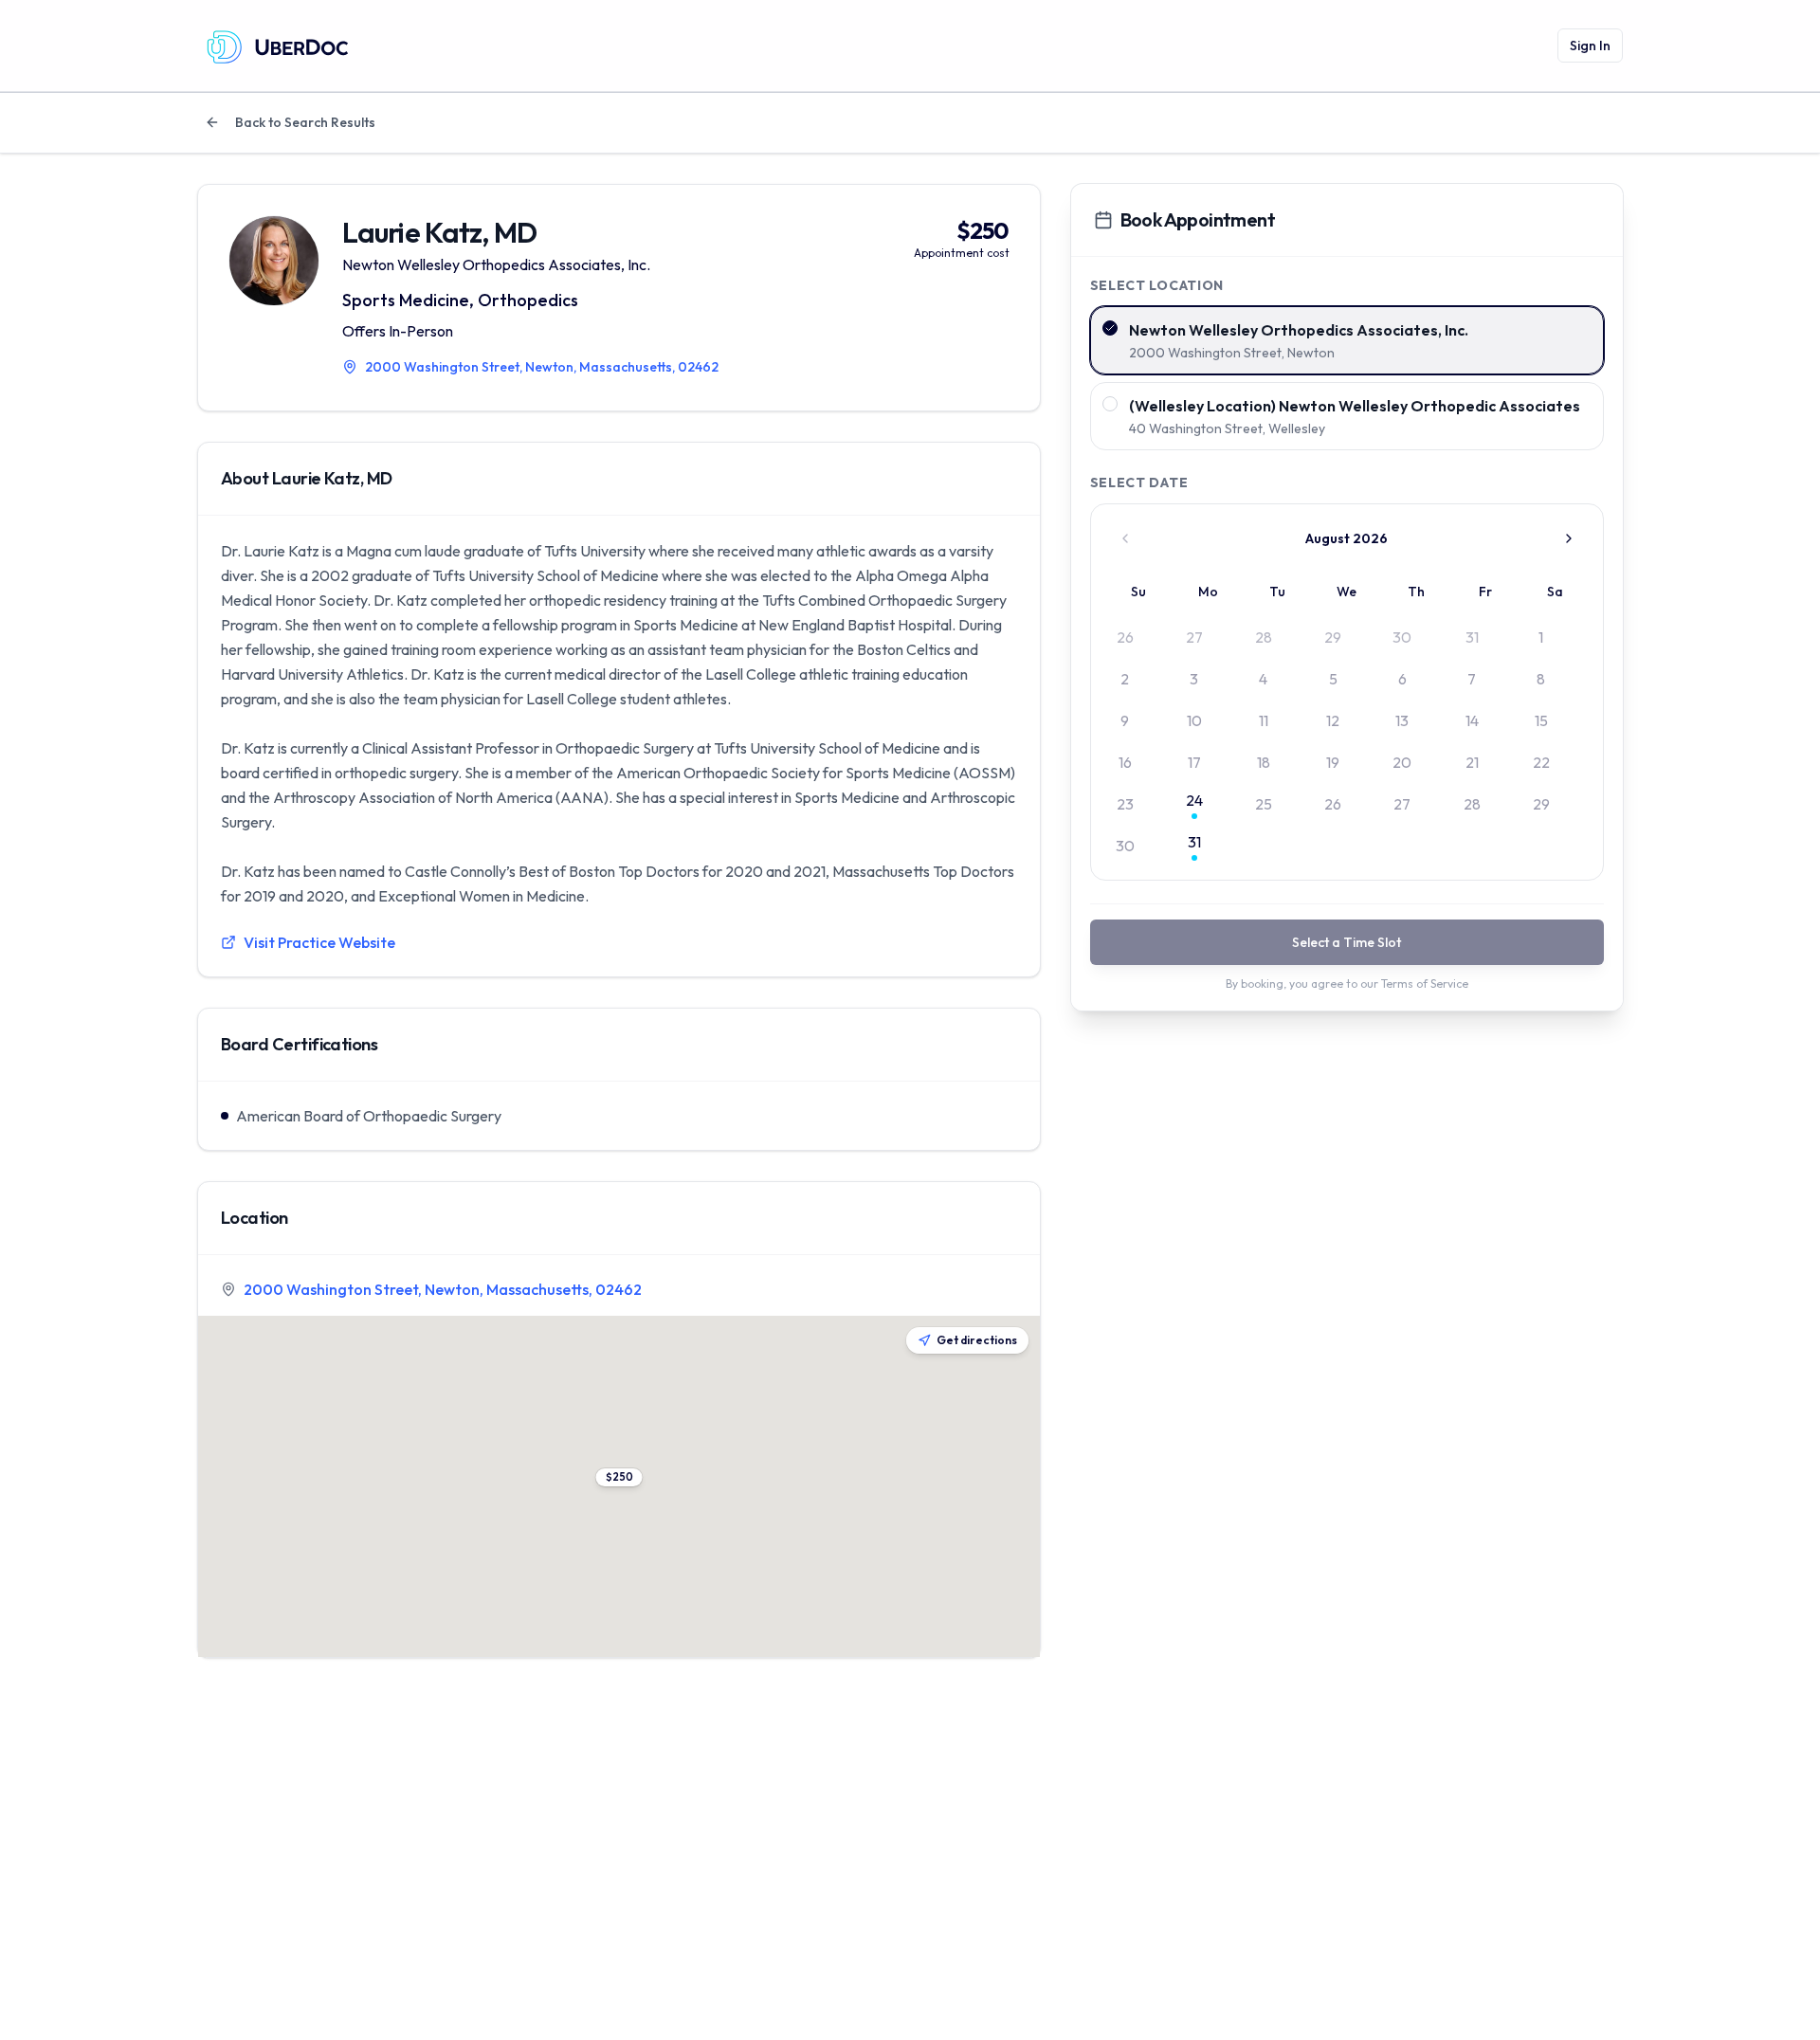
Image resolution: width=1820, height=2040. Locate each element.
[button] (619, 1477)
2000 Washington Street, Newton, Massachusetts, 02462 (443, 1289)
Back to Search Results (305, 122)
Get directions (977, 1340)
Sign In (1590, 46)
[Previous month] (1125, 538)
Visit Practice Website (319, 942)
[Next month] (1569, 538)
